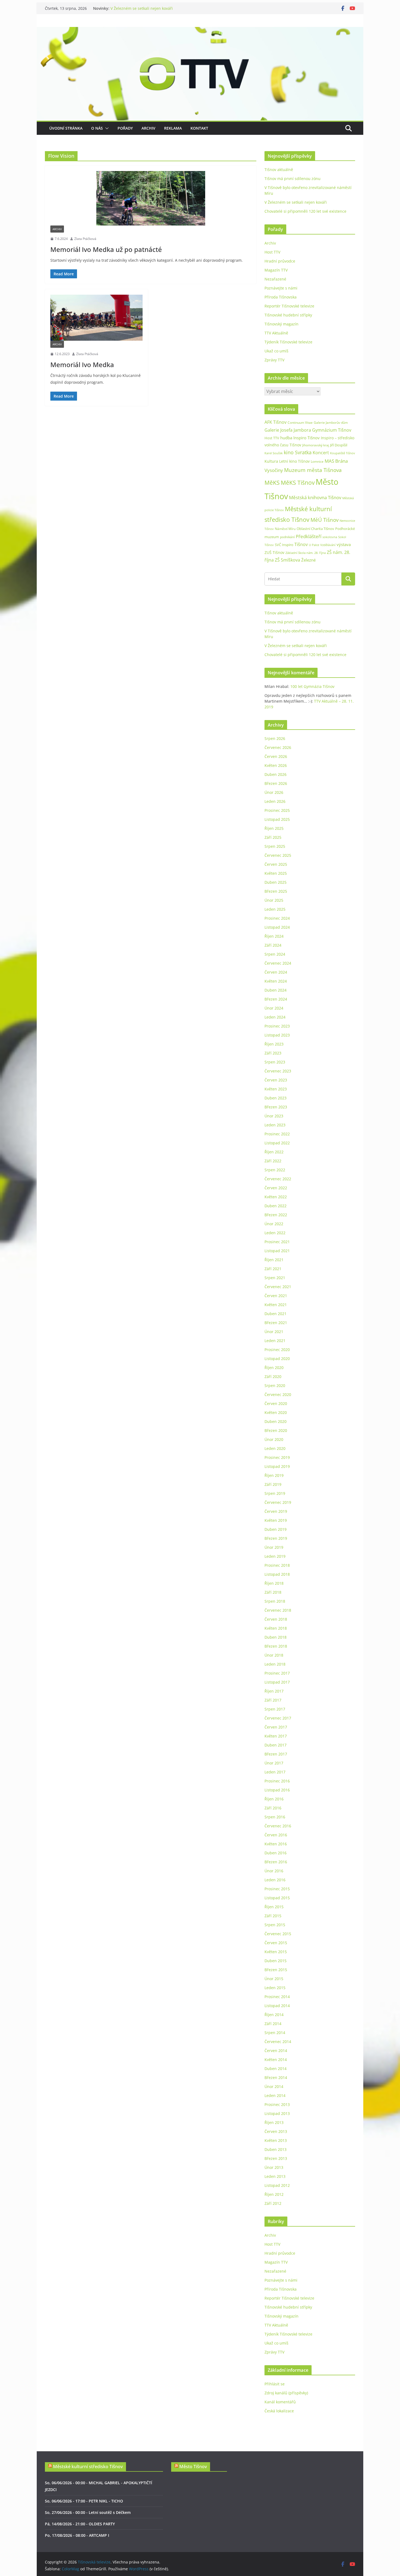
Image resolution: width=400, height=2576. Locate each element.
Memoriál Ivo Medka (82, 365)
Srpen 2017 (275, 1709)
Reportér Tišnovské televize (289, 306)
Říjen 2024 (274, 936)
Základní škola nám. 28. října (306, 553)
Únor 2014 (274, 2086)
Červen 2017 (276, 1727)
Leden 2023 (275, 1125)
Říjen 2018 (274, 1583)
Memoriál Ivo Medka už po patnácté (106, 249)
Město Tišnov (193, 2467)
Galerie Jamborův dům (331, 422)
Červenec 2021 (278, 1287)
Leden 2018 (275, 1664)
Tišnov (301, 544)
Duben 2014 (276, 2069)
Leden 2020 (275, 1448)
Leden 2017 (275, 1772)
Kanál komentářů (280, 2402)
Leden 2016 (275, 1880)
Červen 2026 (276, 756)
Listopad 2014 (277, 2006)
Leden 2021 (275, 1341)
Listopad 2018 (277, 1574)
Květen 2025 (276, 873)
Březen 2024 (276, 999)
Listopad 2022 (277, 1143)
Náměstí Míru (285, 529)
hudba (286, 438)
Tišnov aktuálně (279, 170)
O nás (97, 128)
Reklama (173, 128)
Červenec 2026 (278, 747)
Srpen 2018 (275, 1601)
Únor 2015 (274, 1979)
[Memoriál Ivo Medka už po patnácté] (151, 198)
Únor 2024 (274, 1008)
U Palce (314, 545)
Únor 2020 (274, 1439)
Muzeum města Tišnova (313, 470)
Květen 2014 (276, 2060)
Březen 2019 (276, 1538)
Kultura (271, 461)
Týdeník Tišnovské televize (288, 342)
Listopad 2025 (277, 819)
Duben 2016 (276, 1853)
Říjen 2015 (274, 1907)
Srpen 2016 (275, 1817)
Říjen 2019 (274, 1475)
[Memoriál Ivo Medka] (96, 318)
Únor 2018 (274, 1655)
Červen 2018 (276, 1619)
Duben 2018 (276, 1637)
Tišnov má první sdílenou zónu (293, 179)
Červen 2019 (276, 1511)
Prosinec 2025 (277, 810)
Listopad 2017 (277, 1682)
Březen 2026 (276, 783)
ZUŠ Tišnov (274, 552)
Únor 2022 (274, 1224)
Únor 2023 (274, 1116)
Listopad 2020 (277, 1359)
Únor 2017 (274, 1763)
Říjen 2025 (274, 828)
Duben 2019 (276, 1529)
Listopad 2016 (277, 1790)
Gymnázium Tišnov (332, 430)
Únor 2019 (274, 1547)
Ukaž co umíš (276, 351)
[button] (106, 128)
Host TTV (272, 252)
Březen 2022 (276, 1215)
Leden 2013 (275, 2176)
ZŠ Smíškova (287, 560)
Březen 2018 (276, 1646)
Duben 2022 (276, 1206)
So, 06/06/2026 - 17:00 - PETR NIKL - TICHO (84, 2501)
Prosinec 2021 (277, 1242)
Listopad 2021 (277, 1251)
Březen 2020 (276, 1430)
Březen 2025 (276, 891)
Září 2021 (273, 1269)
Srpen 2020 (275, 1385)
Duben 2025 (276, 882)
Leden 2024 (275, 1017)
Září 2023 (273, 1053)
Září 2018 (273, 1592)
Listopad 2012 (277, 2185)
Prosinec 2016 (277, 1781)
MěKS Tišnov (298, 483)
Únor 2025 (274, 900)
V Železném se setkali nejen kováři (142, 8)
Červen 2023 (276, 1080)
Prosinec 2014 (277, 1997)
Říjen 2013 (274, 2122)
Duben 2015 (276, 1961)
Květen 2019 (276, 1520)
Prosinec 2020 (277, 1350)
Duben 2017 (276, 1745)
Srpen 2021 (275, 1278)
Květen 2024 (276, 981)
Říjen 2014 (274, 2015)
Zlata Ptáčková (85, 239)
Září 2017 (273, 1700)
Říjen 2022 (274, 1152)
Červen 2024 (276, 972)
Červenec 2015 (278, 1934)
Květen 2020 (276, 1412)
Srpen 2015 (275, 1925)
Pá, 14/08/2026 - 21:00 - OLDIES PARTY (80, 2524)
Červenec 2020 (278, 1394)
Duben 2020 (276, 1421)
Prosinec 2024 (277, 918)
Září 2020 (273, 1377)
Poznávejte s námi (281, 288)
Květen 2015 (276, 1952)
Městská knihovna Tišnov (315, 497)
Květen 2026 (276, 765)
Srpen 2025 (275, 846)
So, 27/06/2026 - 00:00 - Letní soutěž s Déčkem (88, 2512)
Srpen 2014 (275, 2033)
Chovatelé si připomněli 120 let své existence (305, 211)
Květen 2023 (276, 1089)
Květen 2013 (276, 2140)
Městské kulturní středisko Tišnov (88, 2467)
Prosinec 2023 (277, 1026)
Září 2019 (273, 1484)
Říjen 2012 (274, 2194)
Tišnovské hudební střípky (288, 315)
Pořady (125, 128)
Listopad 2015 (277, 1898)
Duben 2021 (276, 1314)
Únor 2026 (274, 792)
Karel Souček (274, 453)
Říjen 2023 (274, 1044)
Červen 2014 (276, 2051)
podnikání (287, 537)
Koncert (321, 453)
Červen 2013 (276, 2131)
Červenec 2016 (278, 1826)
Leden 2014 (275, 2095)
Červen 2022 (276, 1188)
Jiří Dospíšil (339, 445)
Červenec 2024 (278, 963)
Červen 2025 (276, 864)
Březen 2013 (276, 2158)
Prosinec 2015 (277, 1889)
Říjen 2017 (274, 1691)
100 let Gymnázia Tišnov (312, 686)
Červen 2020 (276, 1403)
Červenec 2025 (278, 855)
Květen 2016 (276, 1844)
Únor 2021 (274, 1332)
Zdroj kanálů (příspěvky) (286, 2393)
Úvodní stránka (66, 128)
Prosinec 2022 (277, 1134)
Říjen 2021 (274, 1260)
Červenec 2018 (278, 1610)
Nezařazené (275, 279)
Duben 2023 (276, 1098)
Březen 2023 (276, 1107)
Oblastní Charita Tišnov (315, 529)
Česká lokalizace (279, 2411)
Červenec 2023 (278, 1071)
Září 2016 (273, 1808)
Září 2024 (273, 945)
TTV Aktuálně (276, 333)
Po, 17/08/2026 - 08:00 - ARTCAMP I (77, 2535)
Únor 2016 (274, 1871)
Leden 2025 (275, 909)
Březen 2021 (276, 1323)
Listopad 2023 (277, 1035)
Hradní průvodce (280, 261)
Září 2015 (273, 1916)
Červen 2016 (276, 1835)
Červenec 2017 (278, 1718)
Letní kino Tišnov (294, 461)
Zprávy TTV (274, 360)
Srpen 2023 (275, 1062)
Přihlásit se (275, 2384)
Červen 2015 (276, 1943)
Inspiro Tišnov (307, 438)
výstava (344, 545)
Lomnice (317, 461)
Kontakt (199, 128)
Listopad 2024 (277, 927)
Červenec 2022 (278, 1179)
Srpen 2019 (275, 1493)
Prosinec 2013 (277, 2104)
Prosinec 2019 (277, 1457)
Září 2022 (273, 1161)
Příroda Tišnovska (281, 297)
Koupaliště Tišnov (343, 453)
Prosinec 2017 (277, 1673)
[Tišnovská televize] (200, 31)
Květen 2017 (276, 1736)
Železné (308, 560)
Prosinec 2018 (277, 1565)
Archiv (148, 128)
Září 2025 (273, 837)
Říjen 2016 (274, 1799)
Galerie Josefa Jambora (288, 430)
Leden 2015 (275, 1988)
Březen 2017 (276, 1754)
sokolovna (330, 537)
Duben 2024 (276, 990)
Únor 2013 (274, 2167)
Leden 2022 (275, 1233)
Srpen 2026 (275, 738)
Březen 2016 (276, 1862)
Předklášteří (309, 536)
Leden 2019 (275, 1556)
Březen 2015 (276, 1970)
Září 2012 (273, 2203)
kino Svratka (298, 452)
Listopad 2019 (277, 1466)
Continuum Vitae (300, 423)
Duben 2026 (276, 774)
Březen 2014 (276, 2077)
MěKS (272, 483)
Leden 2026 (275, 801)
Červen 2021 (276, 1296)
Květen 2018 (276, 1628)
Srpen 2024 (275, 954)
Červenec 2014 (278, 2042)
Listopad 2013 (277, 2113)
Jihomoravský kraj (316, 445)
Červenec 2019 (278, 1502)
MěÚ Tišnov (324, 520)
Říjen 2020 (274, 1368)
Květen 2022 (276, 1197)
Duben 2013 (276, 2149)
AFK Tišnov (276, 422)
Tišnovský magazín (281, 324)
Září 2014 (273, 2024)
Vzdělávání (328, 545)
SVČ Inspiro (284, 545)
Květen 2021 (276, 1305)
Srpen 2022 (275, 1170)
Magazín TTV (276, 270)
